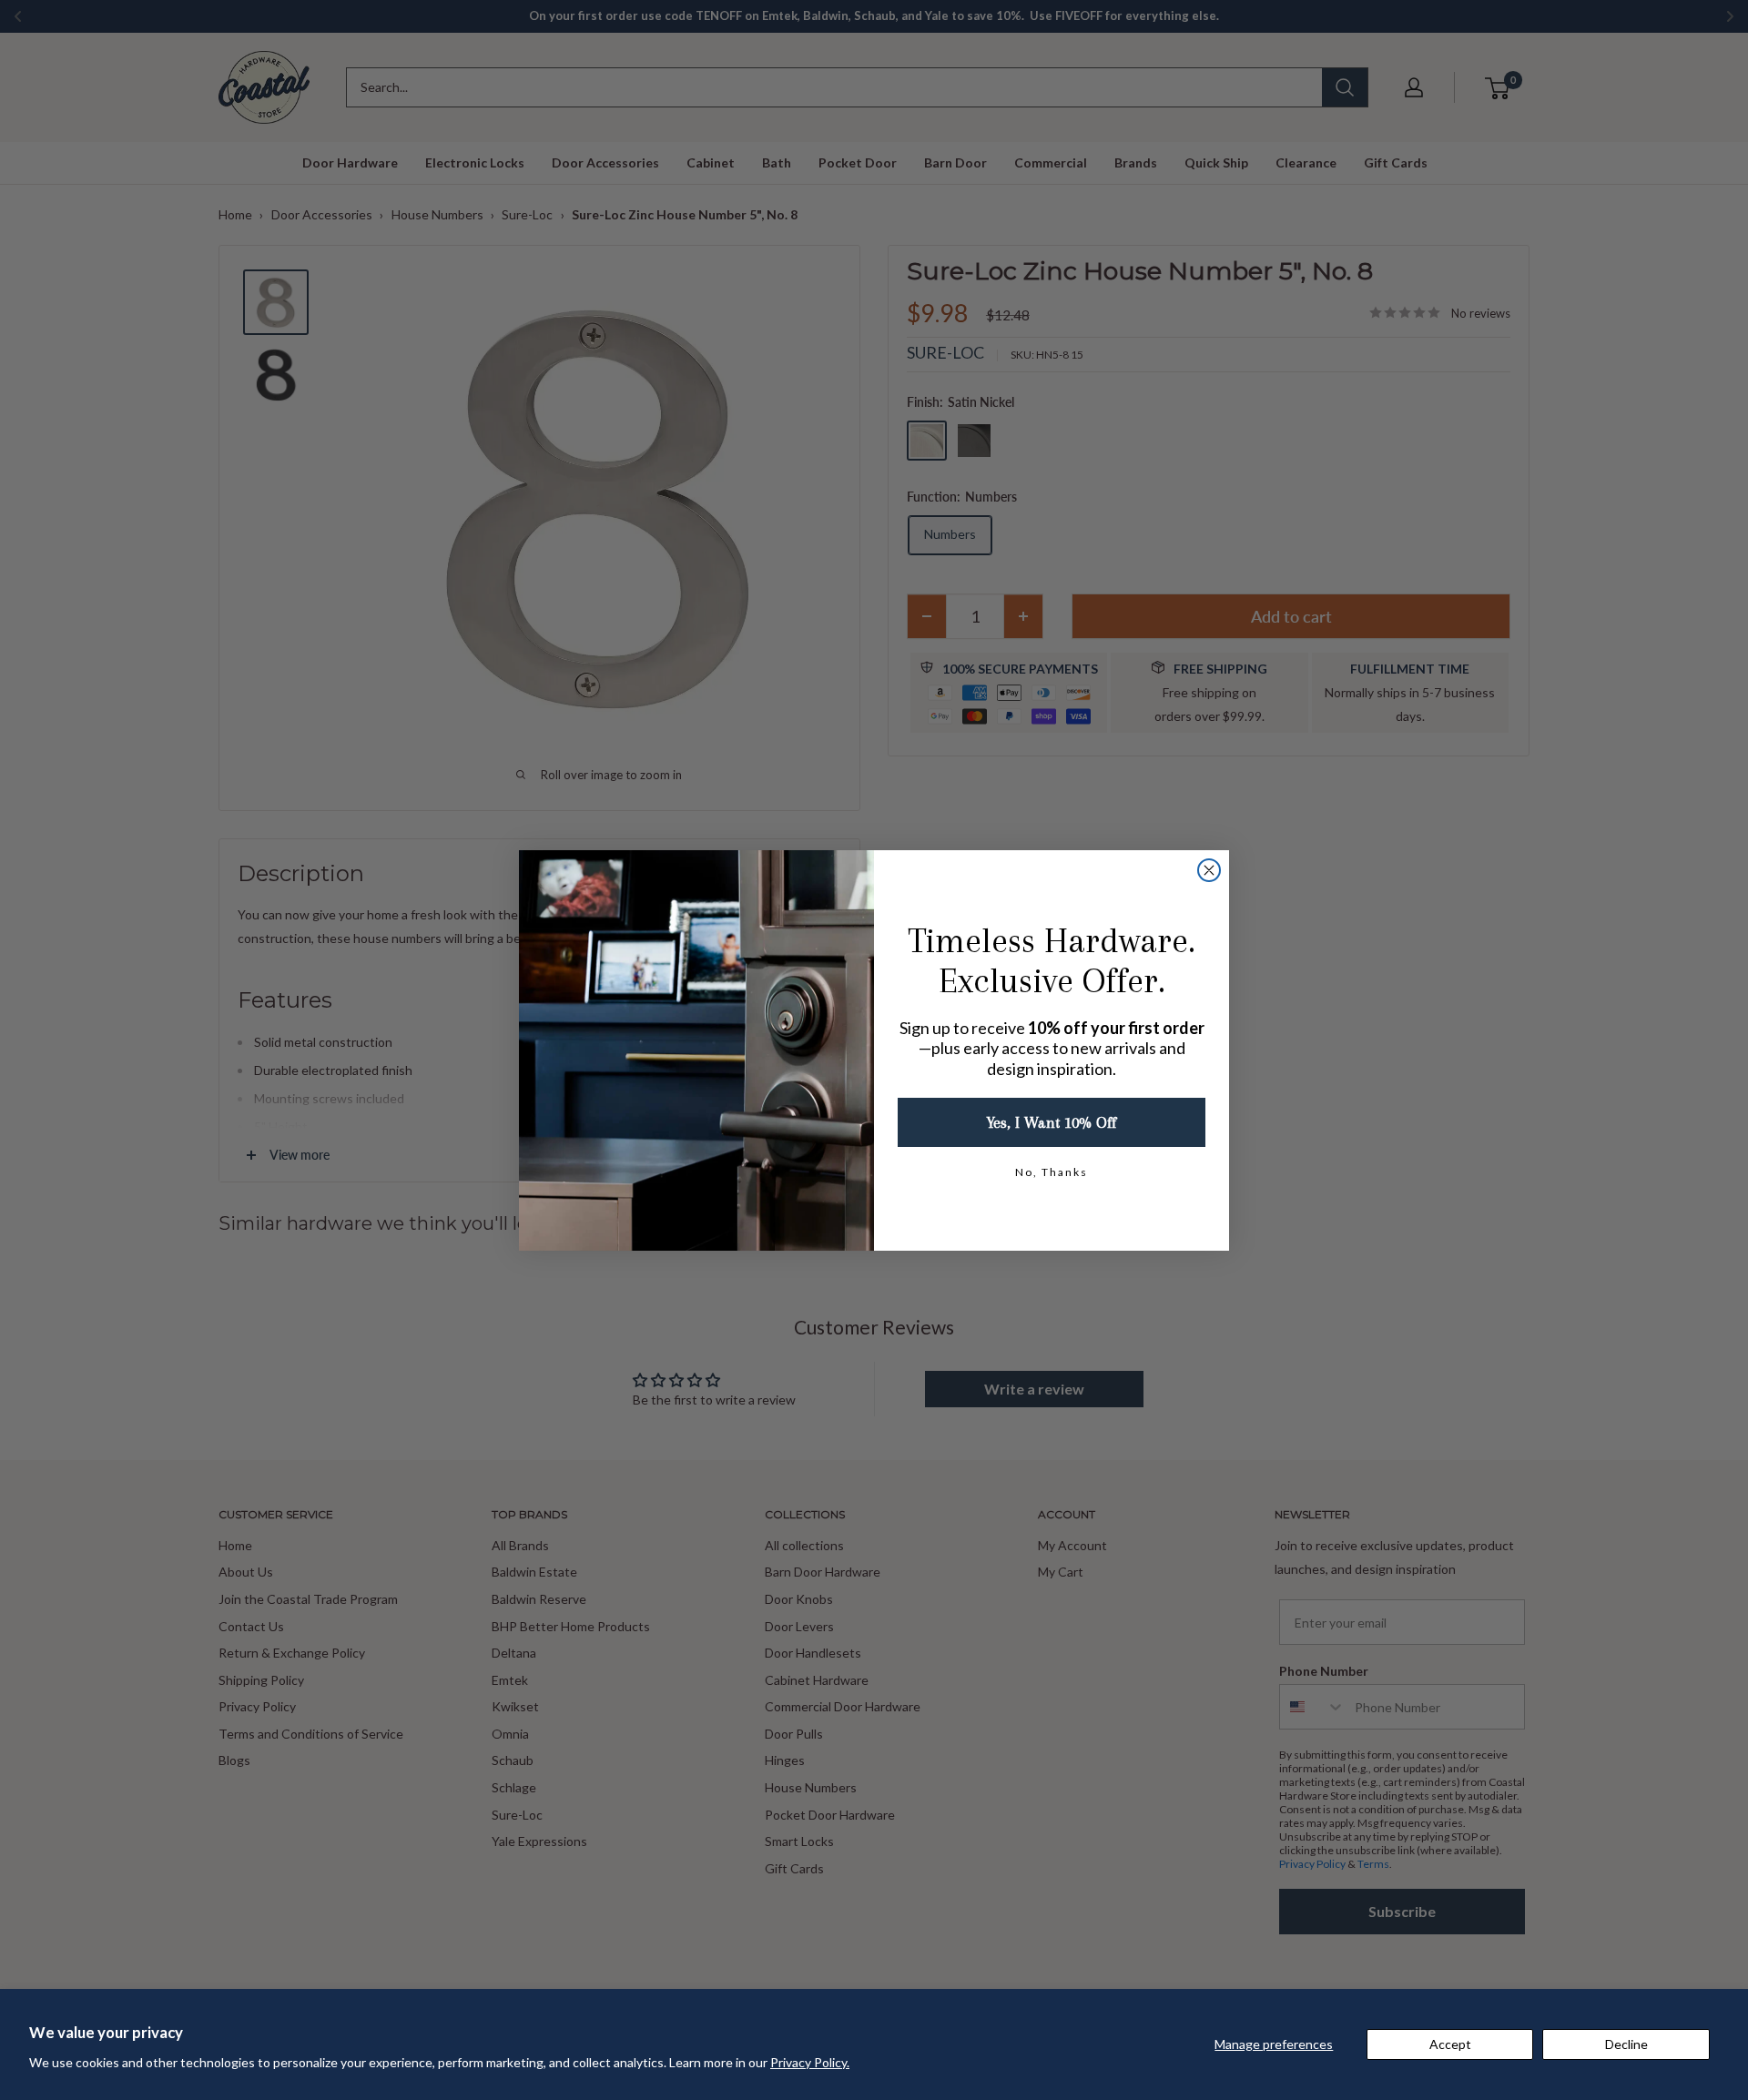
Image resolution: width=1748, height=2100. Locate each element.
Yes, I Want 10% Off (1052, 1122)
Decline (1626, 2044)
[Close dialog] (1209, 870)
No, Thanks (1052, 1172)
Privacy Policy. (810, 2062)
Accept (1450, 2044)
